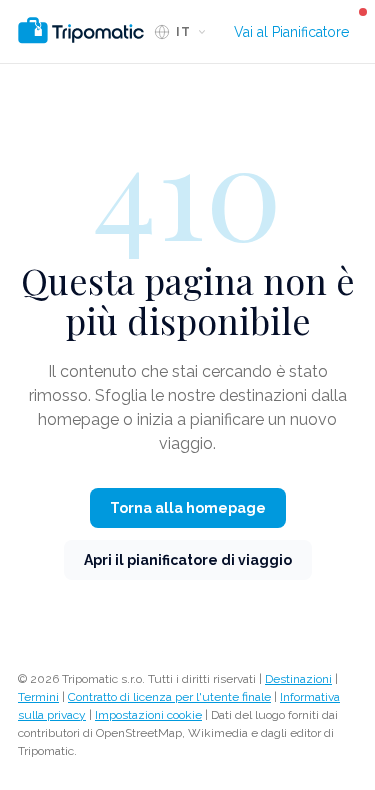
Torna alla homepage (188, 508)
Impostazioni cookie (148, 715)
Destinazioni (298, 679)
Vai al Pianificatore (291, 32)
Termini (38, 697)
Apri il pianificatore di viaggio (188, 560)
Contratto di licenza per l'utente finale (169, 697)
